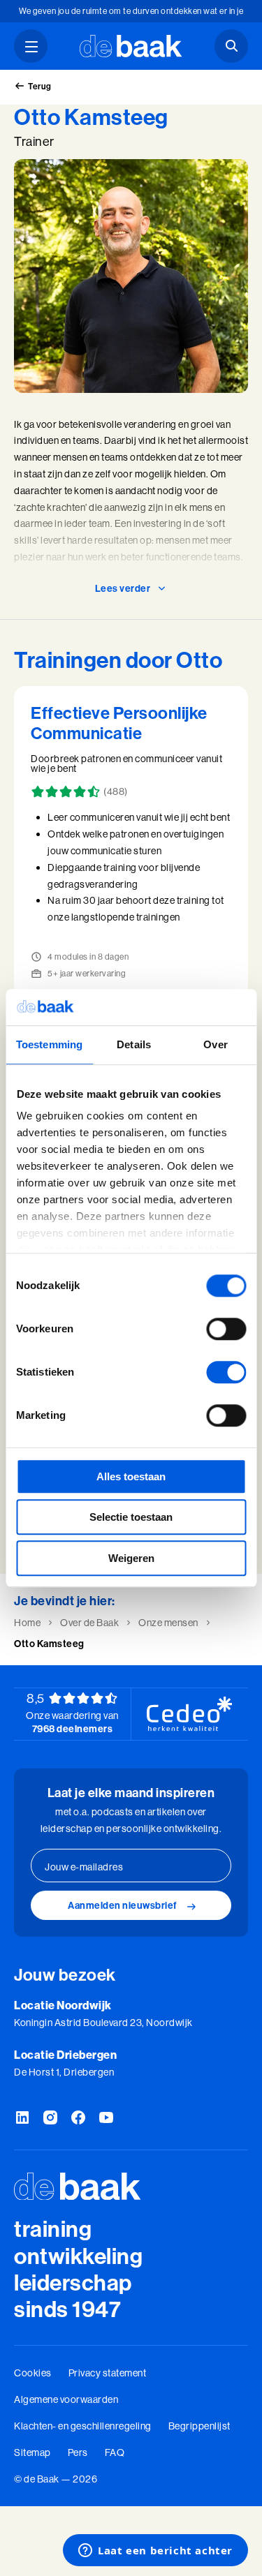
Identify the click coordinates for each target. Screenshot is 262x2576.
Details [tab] (134, 1044)
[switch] (226, 1329)
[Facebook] (78, 2118)
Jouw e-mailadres (84, 1867)
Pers (78, 2452)
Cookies (33, 2373)
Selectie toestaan (131, 1518)
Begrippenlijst (199, 2426)
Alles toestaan (131, 1476)
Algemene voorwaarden (66, 2399)
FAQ (115, 2452)
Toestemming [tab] (49, 1044)
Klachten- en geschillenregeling (83, 2426)
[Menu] (31, 46)
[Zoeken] (231, 46)
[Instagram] (50, 2118)
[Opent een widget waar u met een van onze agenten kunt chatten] (155, 2552)
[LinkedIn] (22, 2118)
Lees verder (123, 588)
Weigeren (131, 1558)
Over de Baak (89, 1623)
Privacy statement (108, 2373)
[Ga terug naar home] (131, 46)
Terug (40, 86)
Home (27, 1623)
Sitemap (32, 2452)
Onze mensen (168, 1623)
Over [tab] (215, 1044)
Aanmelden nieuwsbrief (123, 1905)
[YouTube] (106, 2118)
